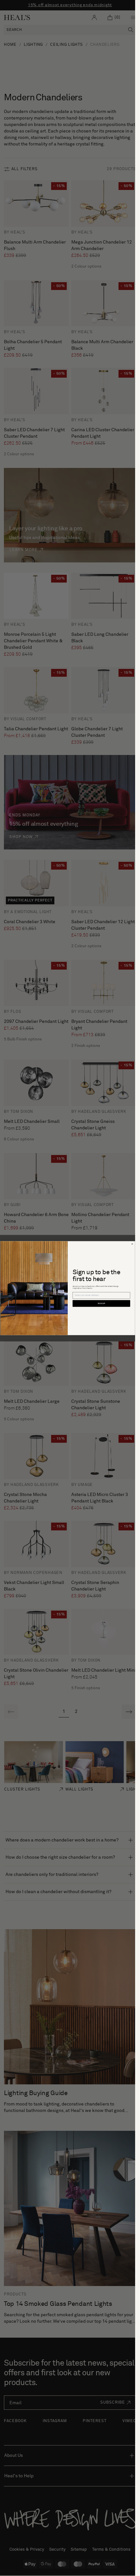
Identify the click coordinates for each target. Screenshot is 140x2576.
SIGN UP (101, 1304)
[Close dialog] (132, 1244)
